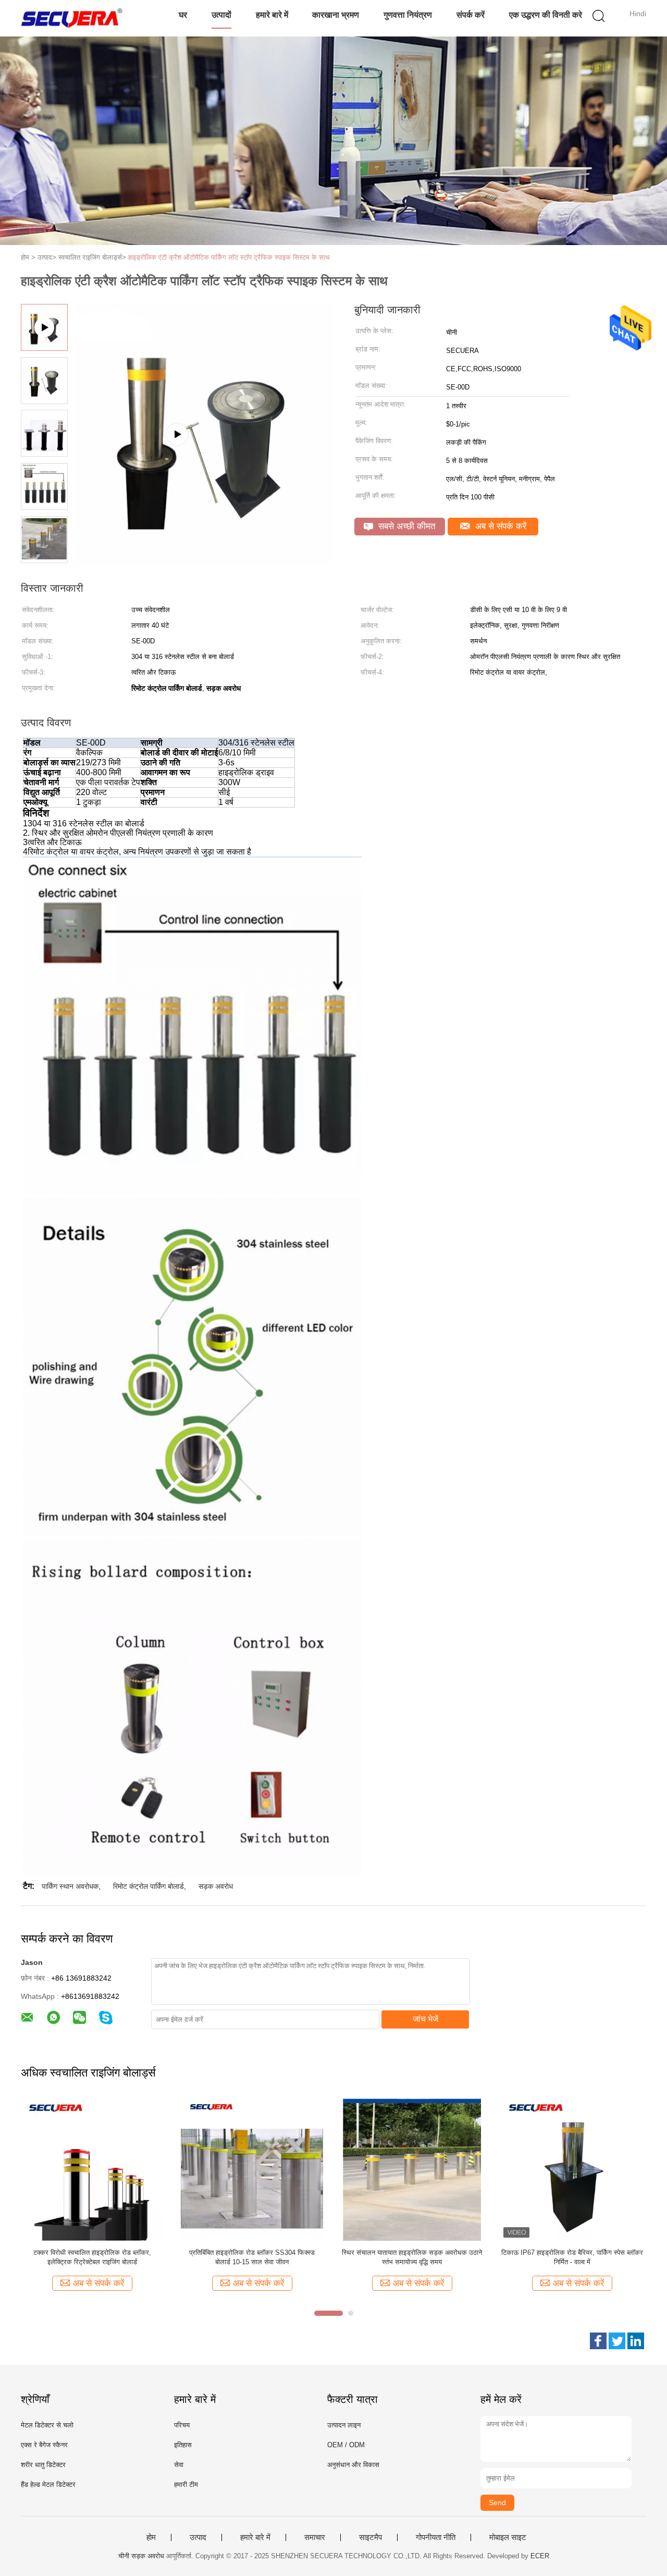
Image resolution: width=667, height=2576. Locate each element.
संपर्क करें (471, 15)
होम (151, 2537)
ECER (540, 2556)
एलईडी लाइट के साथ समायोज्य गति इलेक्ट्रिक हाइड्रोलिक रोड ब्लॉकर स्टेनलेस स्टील (412, 2257)
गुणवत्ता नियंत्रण (408, 15)
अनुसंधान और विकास (353, 2465)
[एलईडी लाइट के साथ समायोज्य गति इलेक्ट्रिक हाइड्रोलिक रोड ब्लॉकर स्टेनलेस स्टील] (412, 2169)
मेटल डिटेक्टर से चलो (47, 2425)
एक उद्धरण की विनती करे (546, 15)
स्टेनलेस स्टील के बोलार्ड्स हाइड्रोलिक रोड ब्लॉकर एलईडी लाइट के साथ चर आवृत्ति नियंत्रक (572, 2257)
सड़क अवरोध (216, 1886)
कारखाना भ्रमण (336, 15)
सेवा (179, 2465)
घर (183, 15)
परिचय (182, 2425)
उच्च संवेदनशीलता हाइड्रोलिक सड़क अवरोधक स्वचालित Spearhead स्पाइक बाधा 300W (252, 2257)
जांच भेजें (425, 2019)
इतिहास (183, 2445)
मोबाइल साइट (508, 2537)
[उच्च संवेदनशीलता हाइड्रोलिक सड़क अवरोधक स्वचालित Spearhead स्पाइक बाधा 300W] (252, 2169)
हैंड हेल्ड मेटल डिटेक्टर (48, 2485)
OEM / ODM (346, 2445)
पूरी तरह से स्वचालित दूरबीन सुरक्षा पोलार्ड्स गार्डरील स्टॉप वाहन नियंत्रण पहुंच (92, 2257)
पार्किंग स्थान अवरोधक (70, 1886)
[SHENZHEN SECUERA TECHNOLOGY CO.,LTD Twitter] (617, 2341)
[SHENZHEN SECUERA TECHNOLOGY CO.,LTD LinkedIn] (636, 2341)
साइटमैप (370, 2537)
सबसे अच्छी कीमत (406, 526)
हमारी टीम (186, 2485)
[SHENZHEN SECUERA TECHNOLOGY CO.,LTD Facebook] (598, 2341)
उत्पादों (221, 15)
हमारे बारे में (272, 15)
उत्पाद (198, 2537)
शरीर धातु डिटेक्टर (43, 2465)
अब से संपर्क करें (499, 526)
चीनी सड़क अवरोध (141, 2556)
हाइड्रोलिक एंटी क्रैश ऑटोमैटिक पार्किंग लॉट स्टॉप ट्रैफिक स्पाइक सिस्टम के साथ (229, 257)
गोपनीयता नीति (436, 2537)
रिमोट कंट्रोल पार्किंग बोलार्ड (149, 1886)
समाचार (315, 2537)
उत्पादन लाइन (344, 2425)
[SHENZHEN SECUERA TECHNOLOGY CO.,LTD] (72, 18)
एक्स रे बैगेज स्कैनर (44, 2445)
